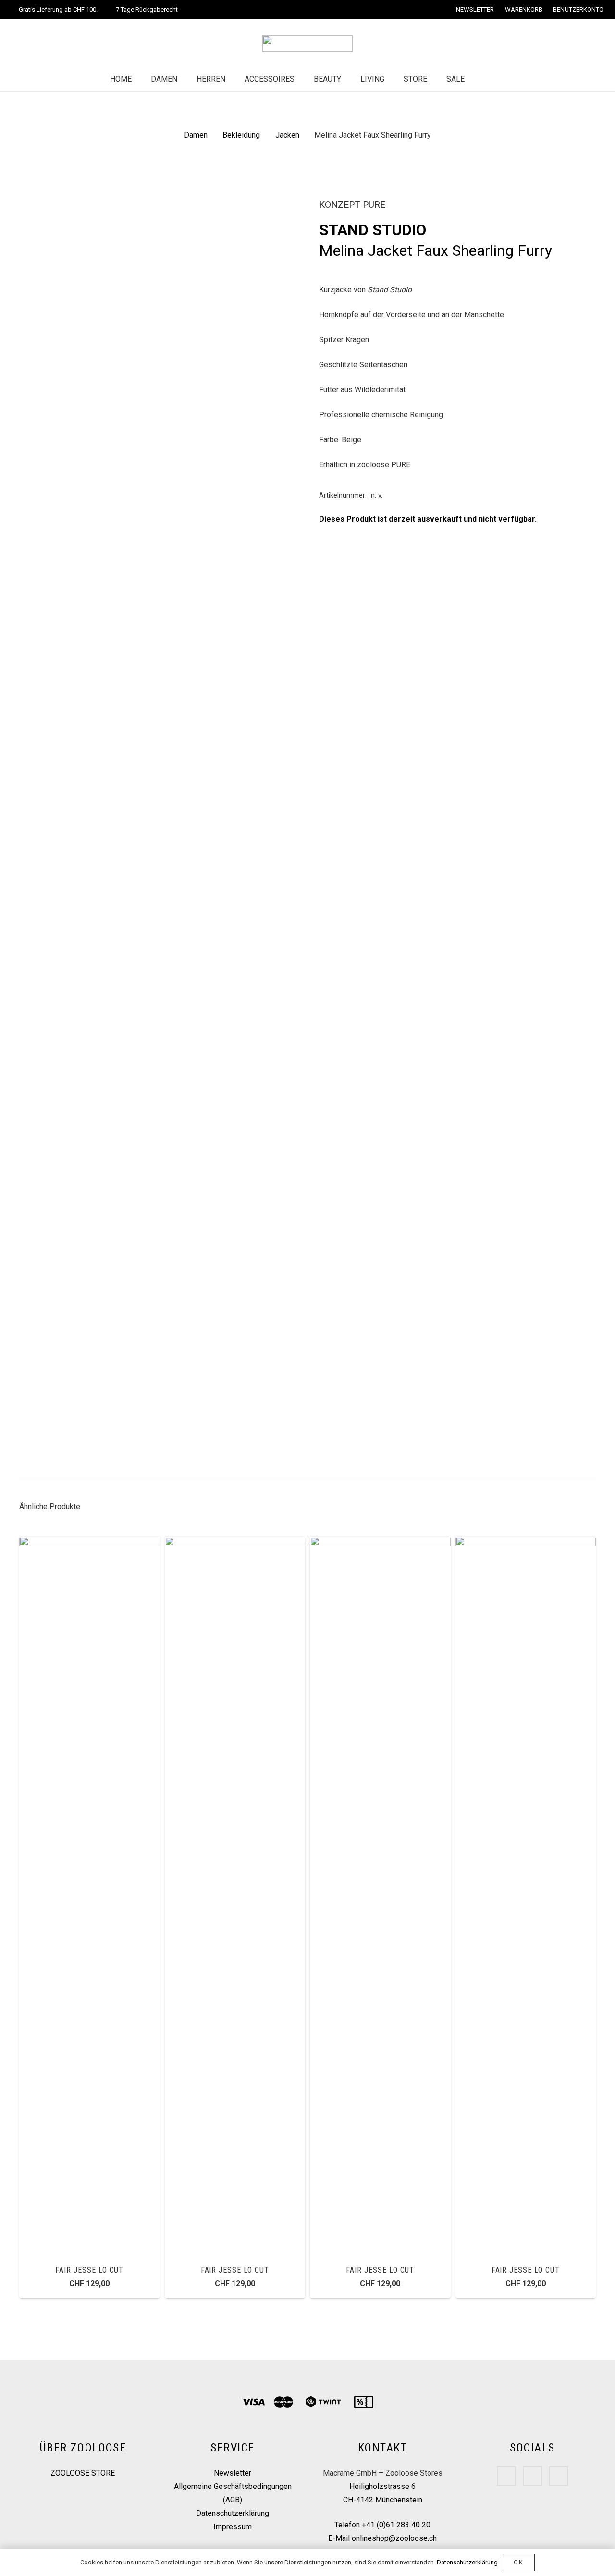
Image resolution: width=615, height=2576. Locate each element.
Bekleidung (241, 135)
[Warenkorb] (504, 79)
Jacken (287, 135)
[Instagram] (532, 2476)
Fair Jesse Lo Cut (89, 2270)
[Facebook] (506, 2476)
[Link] (307, 44)
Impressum (233, 2527)
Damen (196, 135)
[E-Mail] (558, 2476)
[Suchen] (484, 80)
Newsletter (233, 2473)
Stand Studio (373, 230)
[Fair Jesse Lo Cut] (90, 1543)
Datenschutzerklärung (233, 2513)
